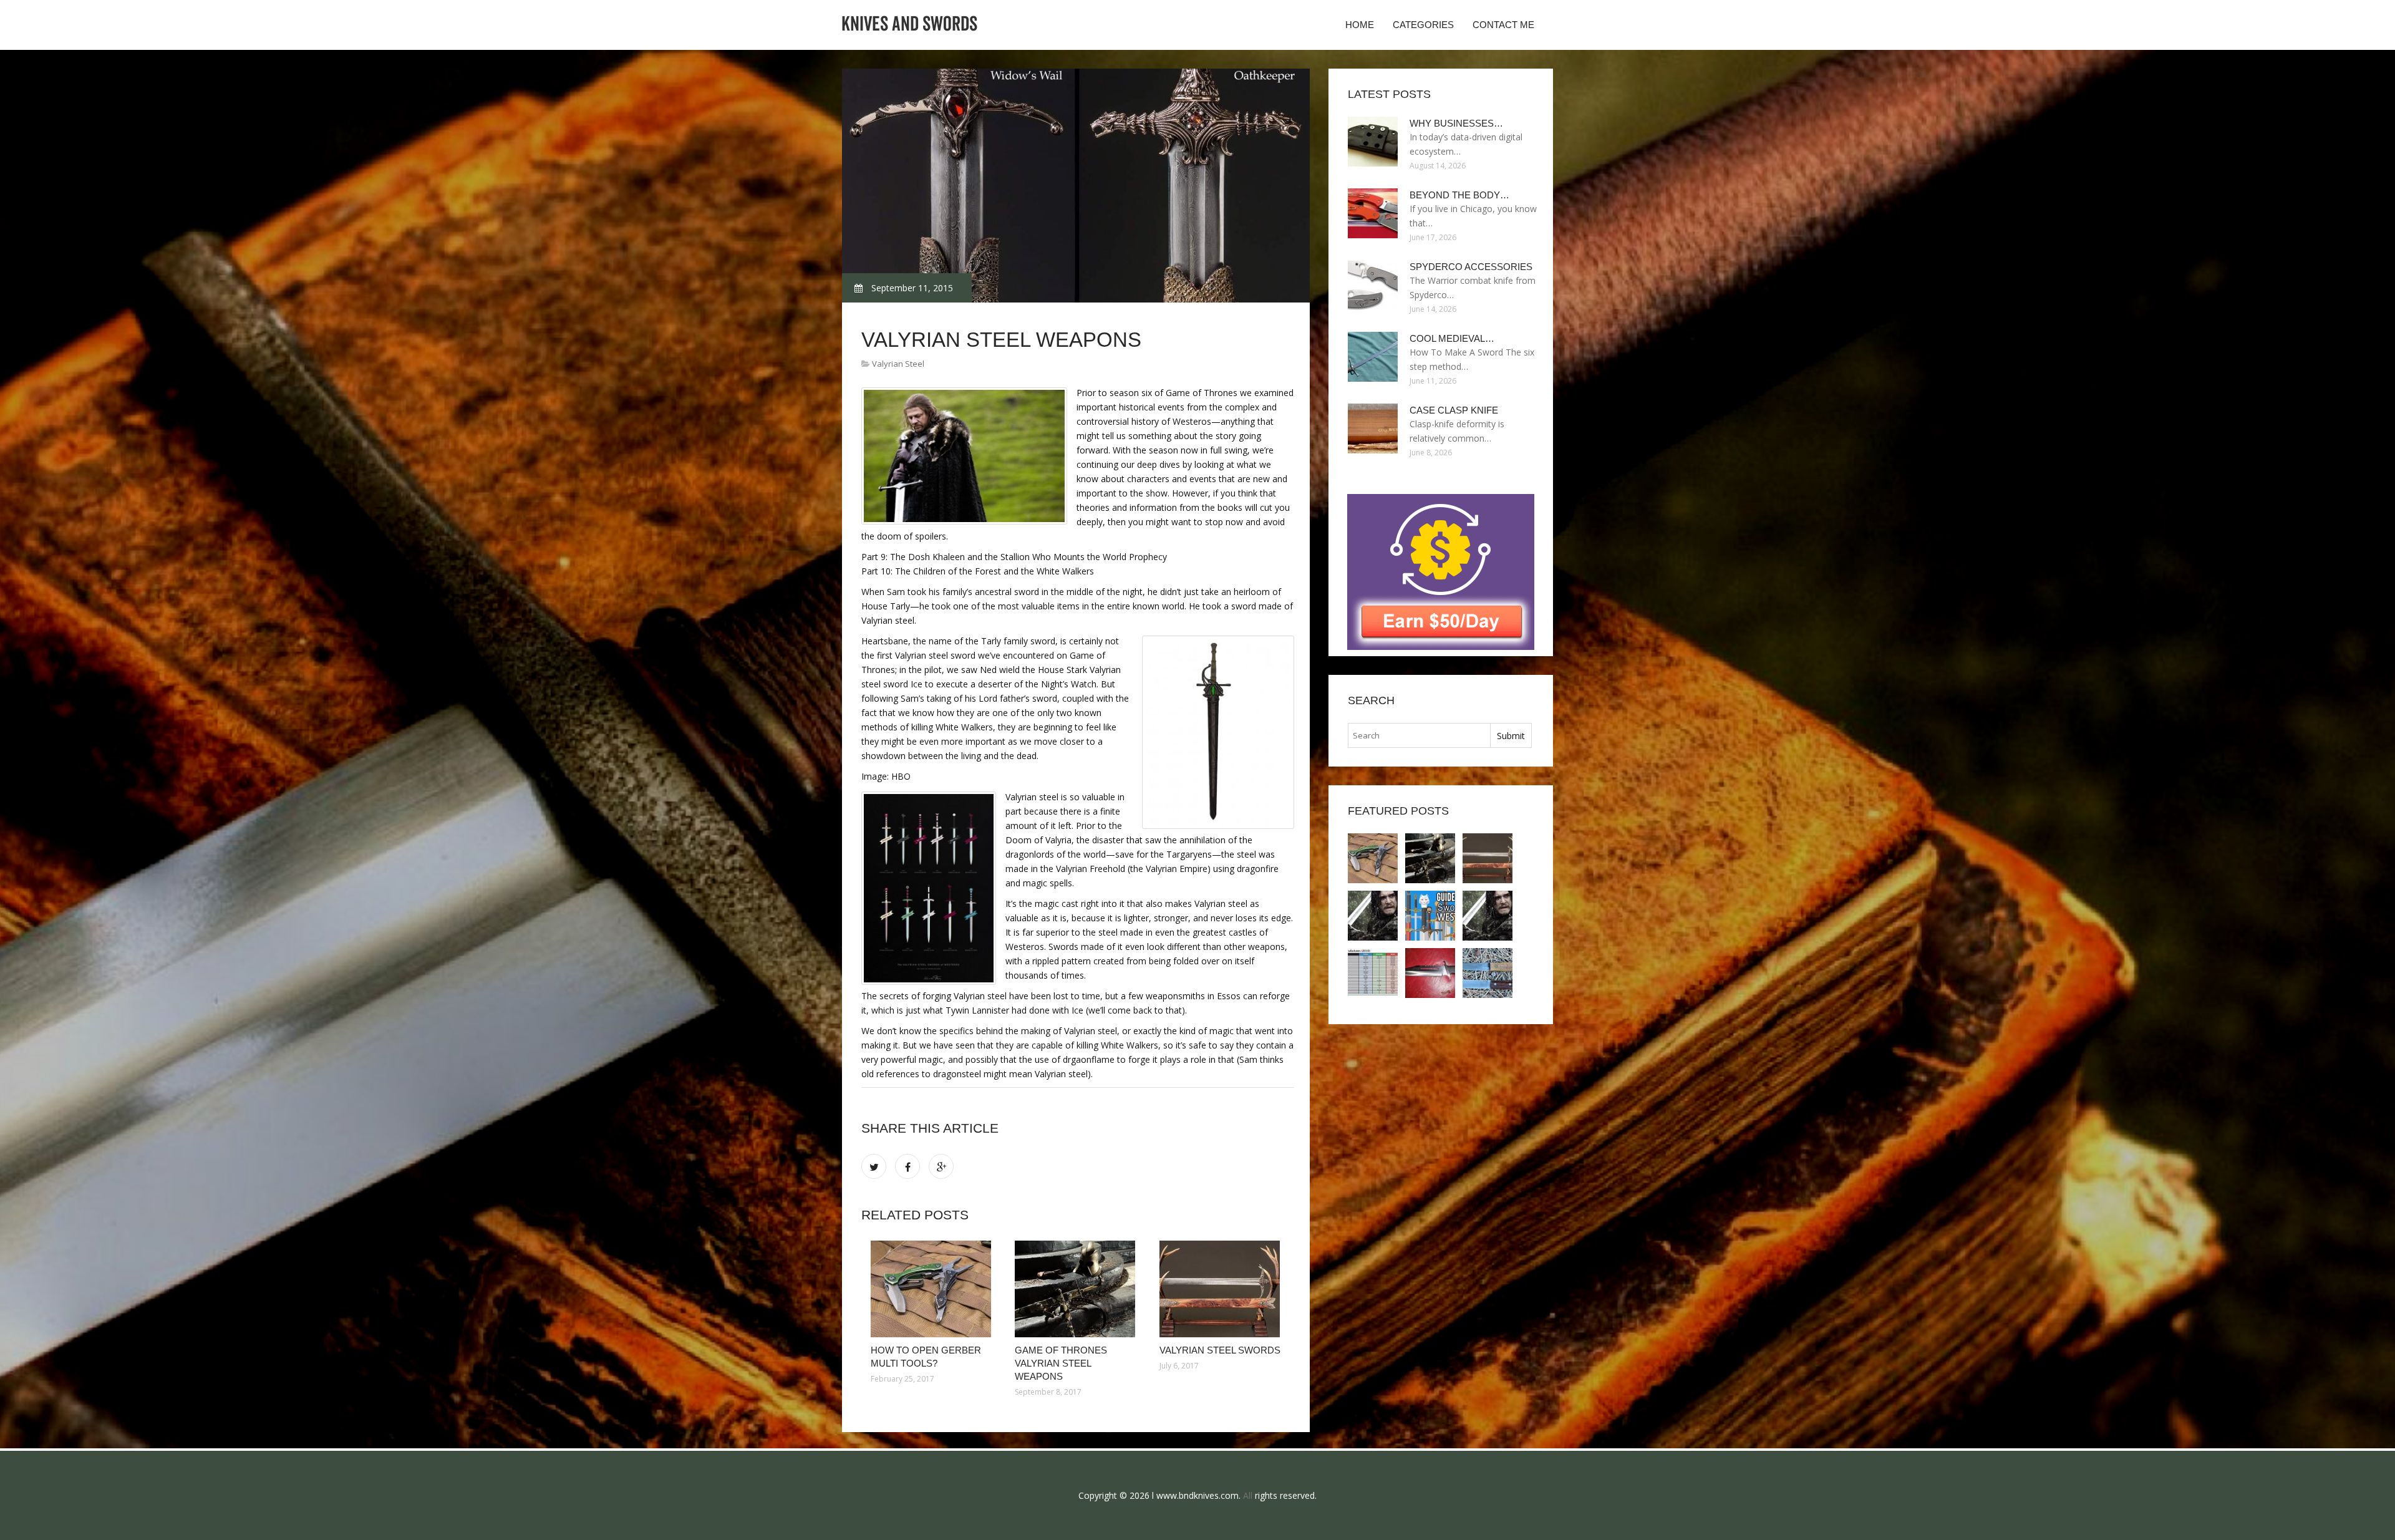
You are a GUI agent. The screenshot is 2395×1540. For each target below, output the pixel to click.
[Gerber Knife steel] (1488, 973)
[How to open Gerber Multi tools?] (933, 1289)
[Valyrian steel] (1373, 916)
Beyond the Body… (1459, 195)
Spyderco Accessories (1471, 267)
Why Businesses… (1456, 123)
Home (1360, 25)
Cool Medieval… (1452, 338)
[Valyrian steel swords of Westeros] (1430, 916)
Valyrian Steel (898, 364)
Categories (1423, 25)
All (1248, 1495)
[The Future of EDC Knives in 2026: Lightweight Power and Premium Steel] (1430, 973)
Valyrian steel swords (1220, 1350)
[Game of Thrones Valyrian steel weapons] (1077, 1289)
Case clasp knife (1454, 410)
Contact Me (1503, 25)
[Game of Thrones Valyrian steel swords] (1488, 916)
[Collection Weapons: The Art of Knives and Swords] (1373, 973)
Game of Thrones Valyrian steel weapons (1061, 1363)
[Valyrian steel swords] (1222, 1289)
